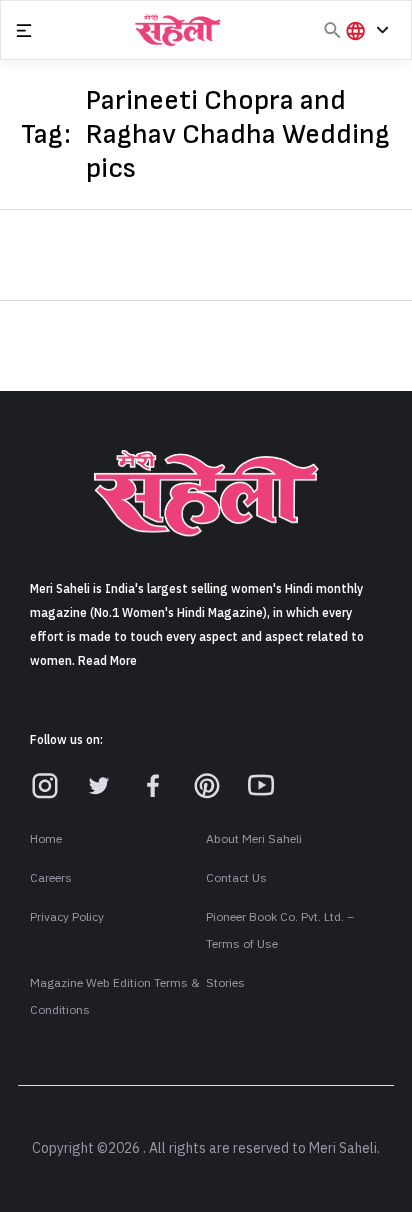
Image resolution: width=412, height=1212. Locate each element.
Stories (225, 983)
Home (46, 839)
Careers (51, 878)
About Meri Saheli (254, 839)
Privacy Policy (67, 917)
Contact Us (236, 878)
